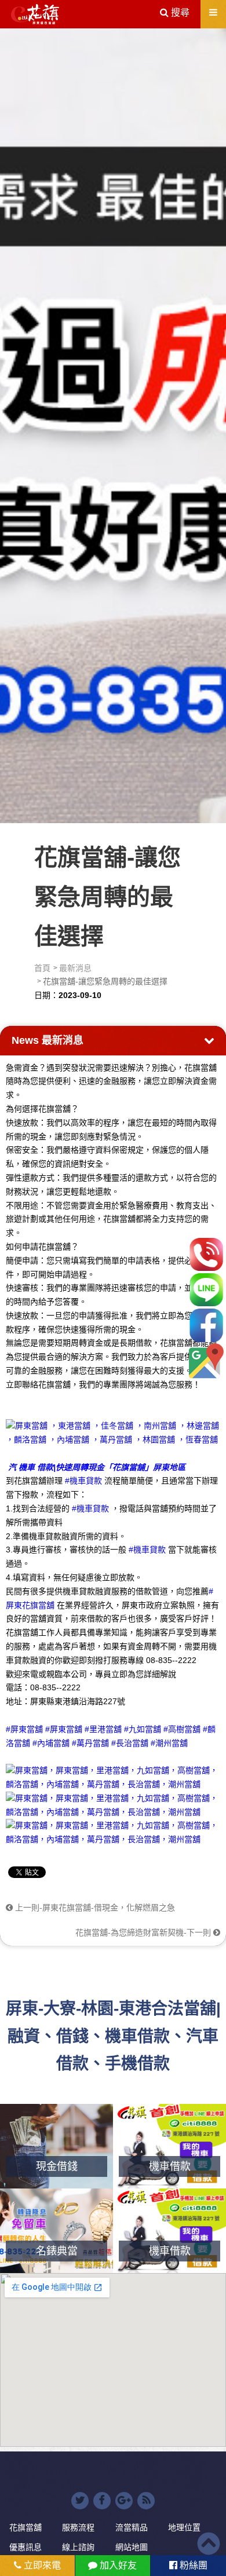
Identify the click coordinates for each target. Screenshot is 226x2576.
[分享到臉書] (102, 2501)
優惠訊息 (25, 2547)
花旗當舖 (25, 2527)
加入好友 (117, 2565)
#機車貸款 (83, 1481)
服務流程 (78, 2527)
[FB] (206, 1325)
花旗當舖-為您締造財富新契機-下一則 (144, 1932)
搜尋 (179, 12)
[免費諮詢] (206, 1254)
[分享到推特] (80, 2501)
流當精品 (132, 2527)
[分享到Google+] (124, 2501)
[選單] (213, 12)
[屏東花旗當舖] (35, 14)
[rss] (146, 2501)
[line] (206, 1290)
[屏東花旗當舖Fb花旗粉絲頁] (113, 1832)
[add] (206, 1361)
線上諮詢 (78, 2547)
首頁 (42, 968)
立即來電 (41, 2565)
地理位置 (184, 2527)
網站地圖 (132, 2547)
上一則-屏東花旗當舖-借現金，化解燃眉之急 (94, 1908)
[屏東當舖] (113, 424)
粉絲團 (192, 2565)
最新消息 (75, 968)
